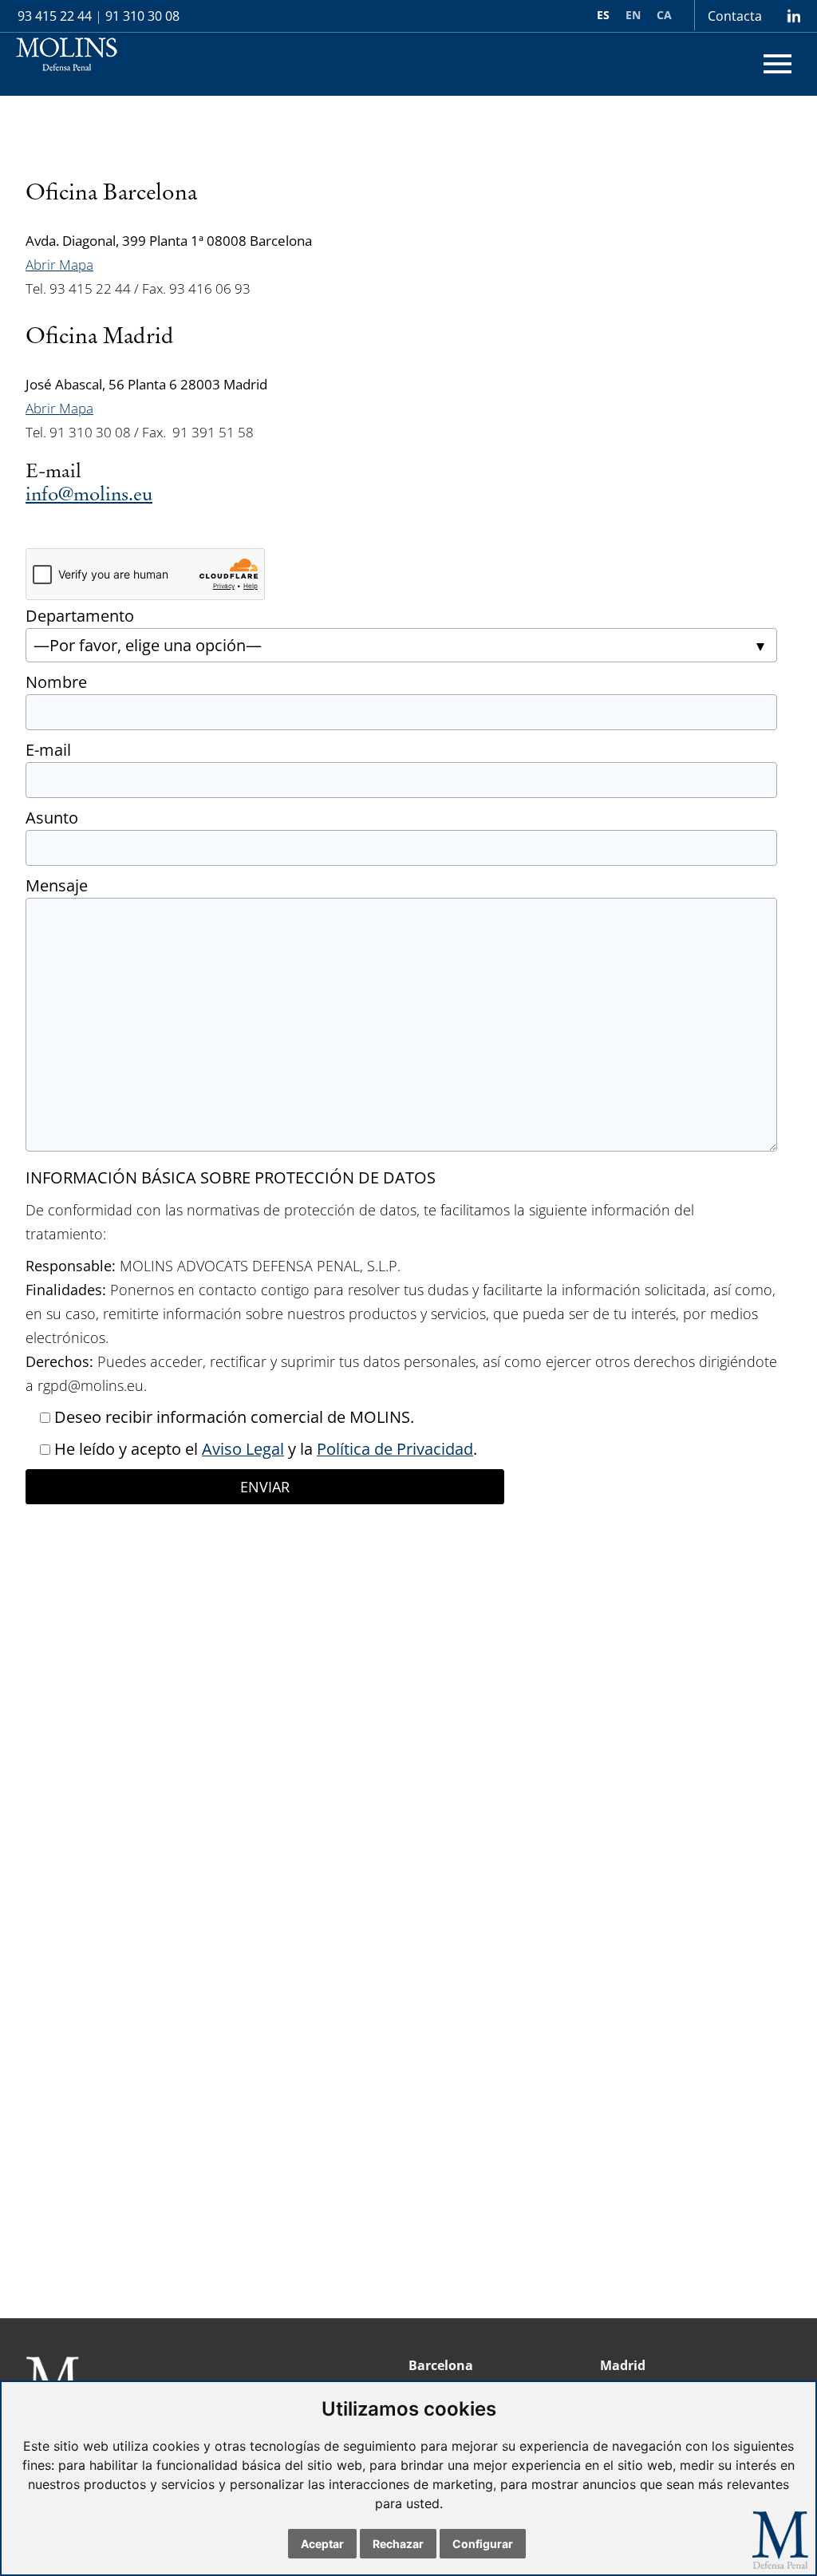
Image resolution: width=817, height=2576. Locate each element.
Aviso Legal (243, 1449)
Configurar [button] (483, 2544)
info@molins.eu (89, 495)
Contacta (735, 16)
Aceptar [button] (322, 2544)
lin (793, 16)
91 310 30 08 (142, 16)
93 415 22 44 (55, 16)
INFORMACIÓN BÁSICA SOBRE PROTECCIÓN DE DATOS (231, 1177)
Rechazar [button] (398, 2544)
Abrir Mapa (59, 265)
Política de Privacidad (395, 1449)
